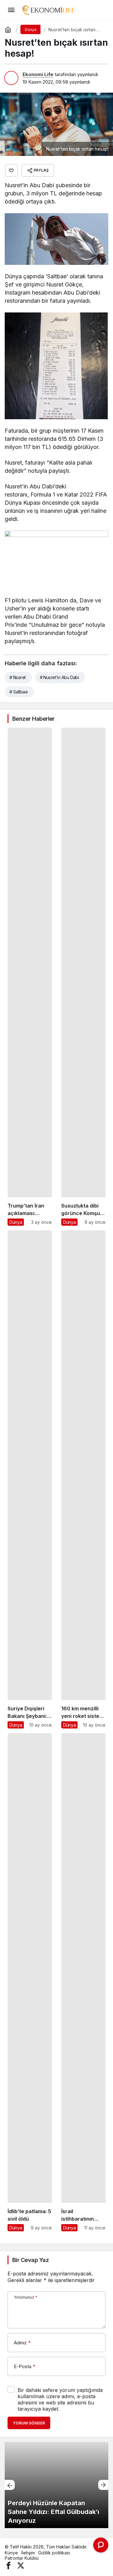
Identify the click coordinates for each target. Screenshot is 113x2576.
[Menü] (11, 10)
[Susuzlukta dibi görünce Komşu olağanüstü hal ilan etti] (83, 977)
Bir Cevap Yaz (30, 2260)
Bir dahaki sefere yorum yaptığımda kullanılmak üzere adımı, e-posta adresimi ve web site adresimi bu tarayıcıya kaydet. (60, 2399)
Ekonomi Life (38, 74)
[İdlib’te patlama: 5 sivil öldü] (30, 1982)
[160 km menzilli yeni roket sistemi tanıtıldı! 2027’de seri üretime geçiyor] (83, 1479)
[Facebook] (8, 2565)
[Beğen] (11, 170)
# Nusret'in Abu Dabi (59, 677)
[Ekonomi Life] (48, 9)
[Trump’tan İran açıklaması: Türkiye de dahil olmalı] (30, 977)
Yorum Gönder (29, 2423)
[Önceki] (10, 2485)
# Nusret (18, 677)
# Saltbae (19, 692)
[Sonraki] (103, 2485)
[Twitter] (21, 2565)
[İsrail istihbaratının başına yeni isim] (83, 1982)
